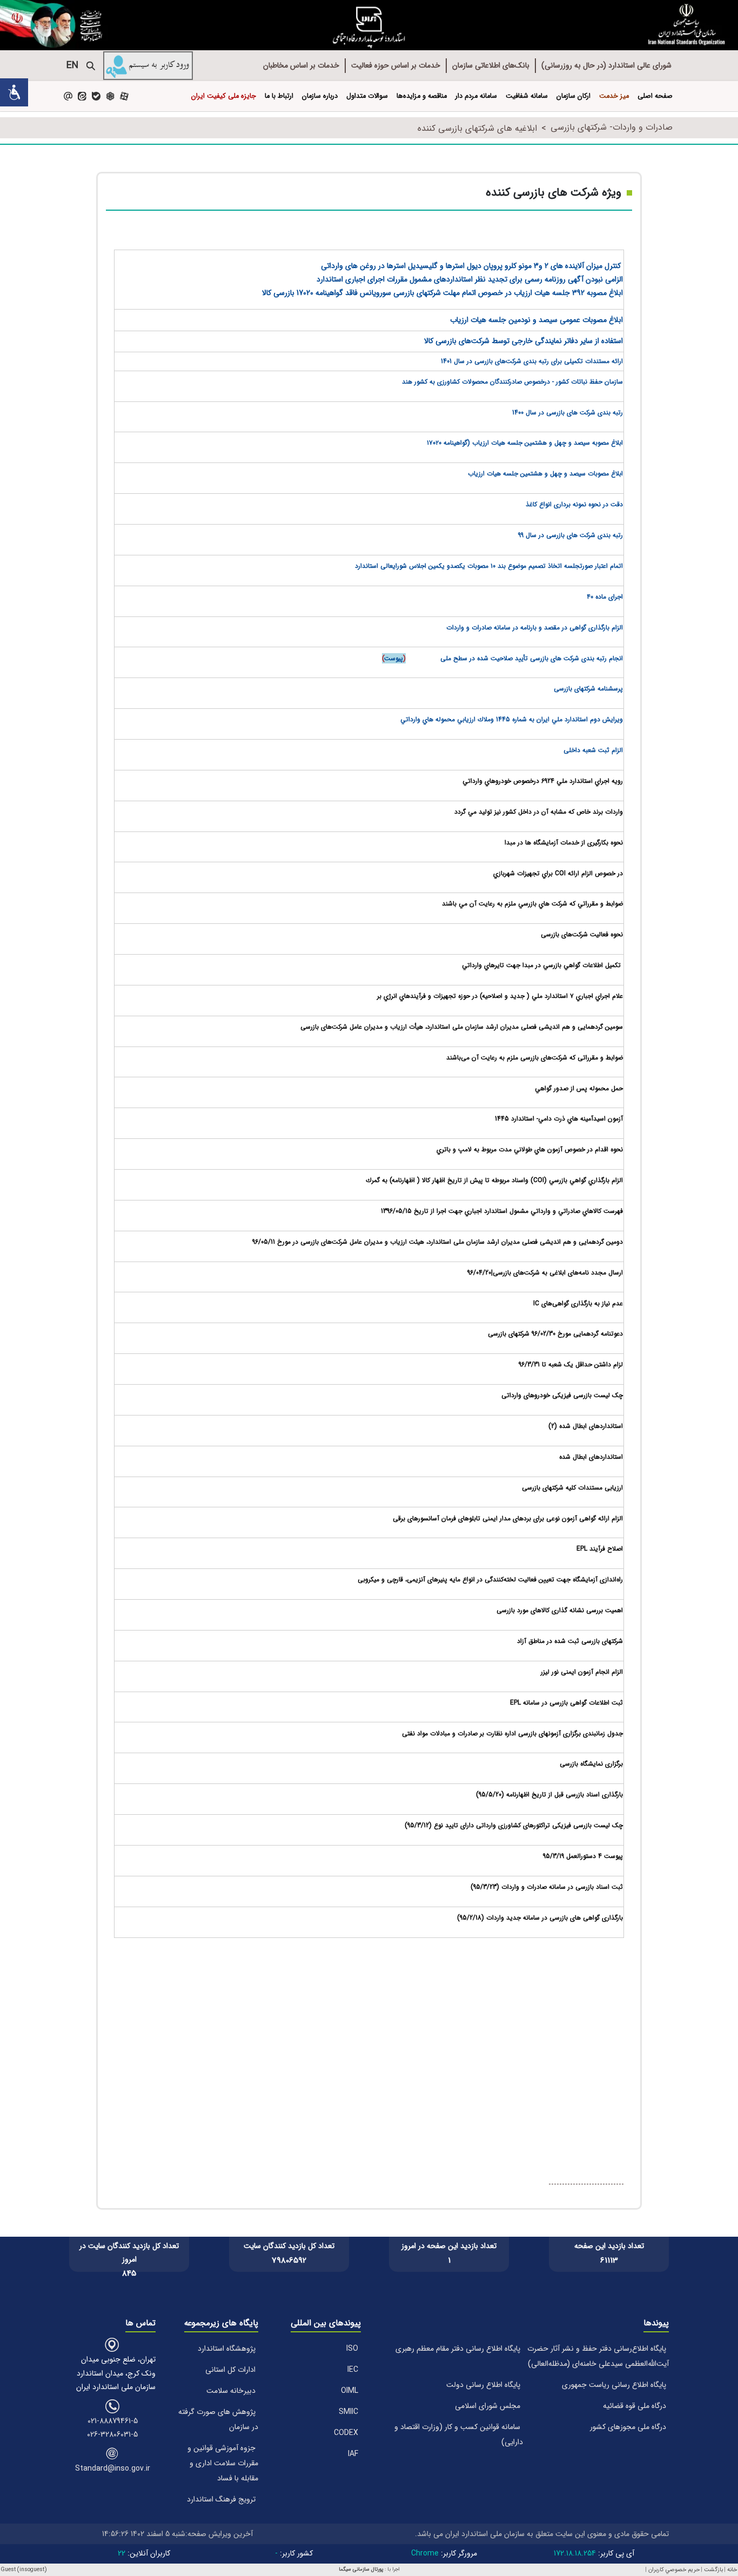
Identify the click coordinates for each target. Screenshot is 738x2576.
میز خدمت (614, 96)
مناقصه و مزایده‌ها (422, 96)
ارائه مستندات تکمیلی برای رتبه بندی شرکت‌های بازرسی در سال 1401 (532, 361)
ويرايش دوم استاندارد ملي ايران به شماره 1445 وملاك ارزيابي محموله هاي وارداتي (512, 719)
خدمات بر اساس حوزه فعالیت (396, 65)
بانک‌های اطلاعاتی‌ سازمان (491, 65)
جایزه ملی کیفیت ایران (224, 96)
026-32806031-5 (112, 2434)
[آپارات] (124, 96)
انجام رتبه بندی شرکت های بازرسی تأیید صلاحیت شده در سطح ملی (532, 658)
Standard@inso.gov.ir (113, 2468)
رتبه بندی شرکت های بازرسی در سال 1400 (568, 412)
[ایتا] (82, 96)
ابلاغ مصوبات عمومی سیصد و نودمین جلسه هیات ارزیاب (536, 320)
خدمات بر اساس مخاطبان (301, 65)
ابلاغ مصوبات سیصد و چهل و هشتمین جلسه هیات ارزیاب (545, 474)
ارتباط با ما (279, 96)
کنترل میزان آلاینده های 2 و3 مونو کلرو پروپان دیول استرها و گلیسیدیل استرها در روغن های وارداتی (472, 266)
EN (72, 65)
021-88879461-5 (113, 2421)
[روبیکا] (110, 96)
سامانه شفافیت (527, 96)
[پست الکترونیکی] (68, 96)
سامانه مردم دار (476, 96)
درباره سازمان (320, 96)
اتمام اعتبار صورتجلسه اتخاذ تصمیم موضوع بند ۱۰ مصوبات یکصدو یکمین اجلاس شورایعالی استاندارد (489, 566)
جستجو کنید (91, 66)
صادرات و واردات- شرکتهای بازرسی (612, 127)
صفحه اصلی (655, 96)
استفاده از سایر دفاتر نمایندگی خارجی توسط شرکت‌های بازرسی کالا (524, 341)
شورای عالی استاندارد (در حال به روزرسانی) (606, 65)
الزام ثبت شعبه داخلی (593, 750)
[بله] (96, 96)
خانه (732, 2570)
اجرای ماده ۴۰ (605, 597)
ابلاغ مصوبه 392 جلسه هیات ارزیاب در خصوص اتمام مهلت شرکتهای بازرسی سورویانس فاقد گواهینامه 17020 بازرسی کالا (442, 293)
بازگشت (713, 2570)
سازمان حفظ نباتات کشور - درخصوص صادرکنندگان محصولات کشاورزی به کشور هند (512, 382)
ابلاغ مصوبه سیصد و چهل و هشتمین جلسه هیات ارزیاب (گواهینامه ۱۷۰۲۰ (525, 443)
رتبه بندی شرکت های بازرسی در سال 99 (571, 535)
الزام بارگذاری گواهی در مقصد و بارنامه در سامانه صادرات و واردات (535, 628)
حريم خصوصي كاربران (674, 2570)
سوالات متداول (367, 96)
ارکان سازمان (573, 96)
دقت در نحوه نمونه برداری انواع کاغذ (574, 504)
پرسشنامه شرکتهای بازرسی (588, 689)
